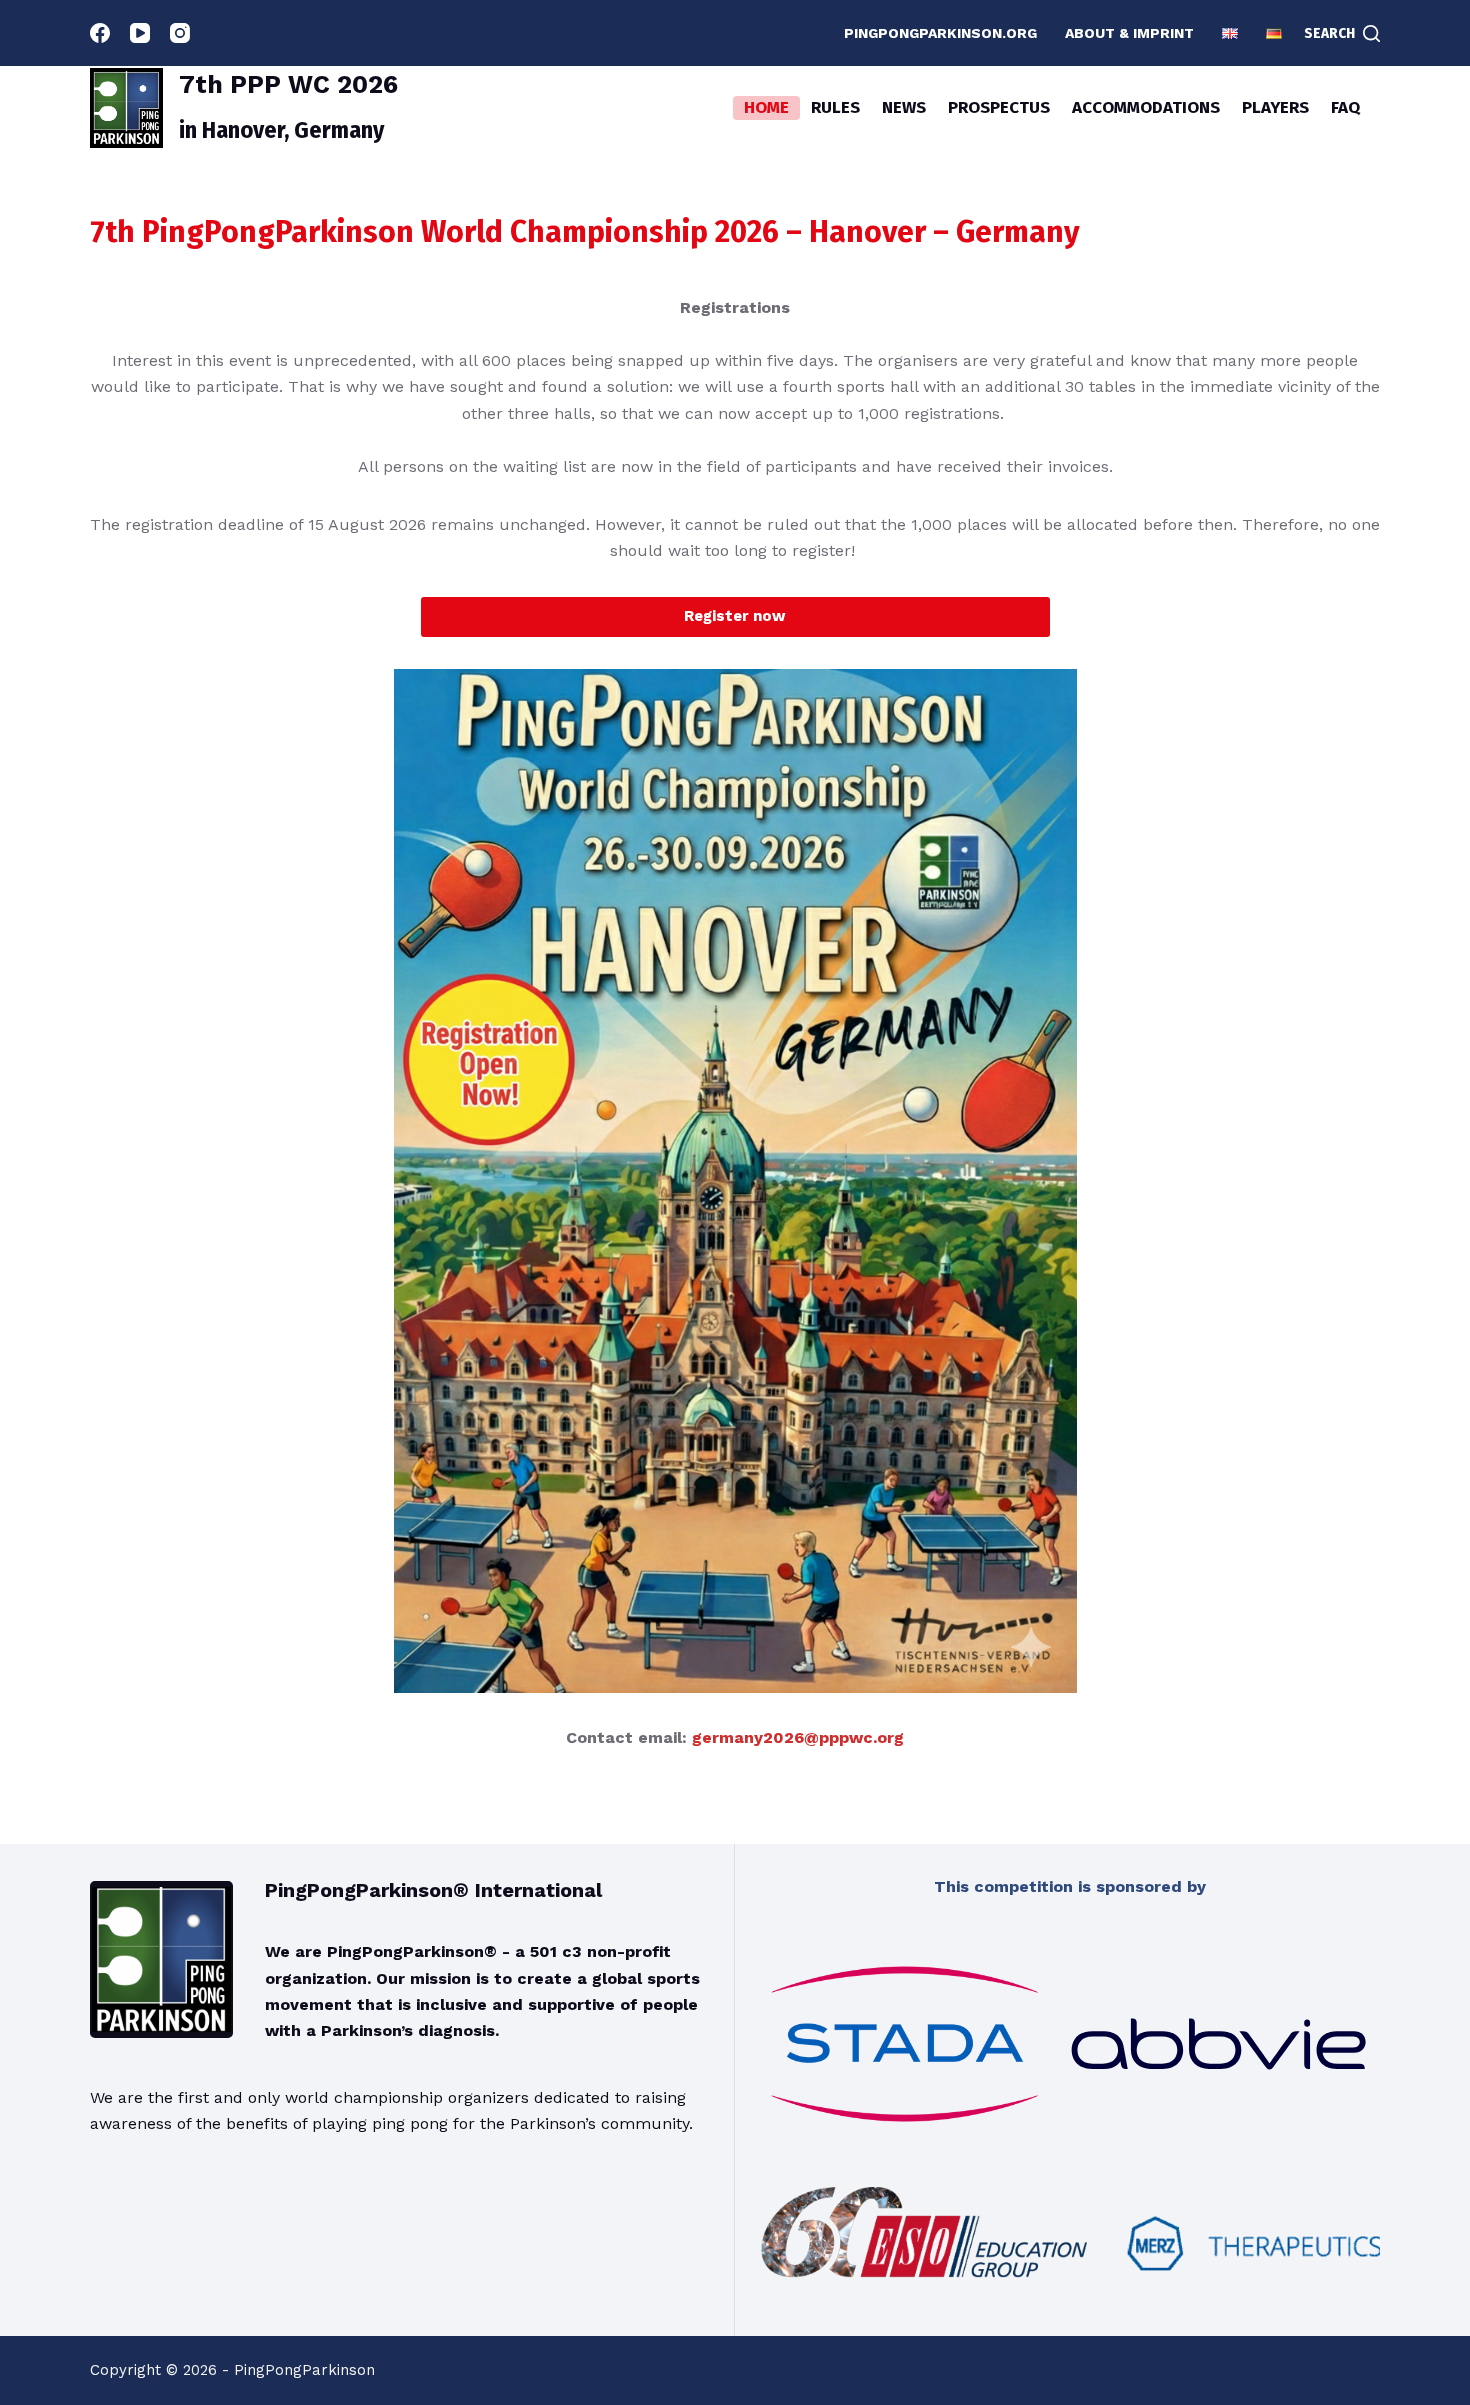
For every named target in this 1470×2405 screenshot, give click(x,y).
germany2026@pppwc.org (798, 1737)
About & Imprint (1129, 33)
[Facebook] (100, 33)
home (766, 107)
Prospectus (999, 107)
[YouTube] (140, 33)
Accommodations (1146, 107)
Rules (835, 107)
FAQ (1345, 107)
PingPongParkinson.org (940, 33)
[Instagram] (180, 33)
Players (1275, 107)
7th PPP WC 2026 (288, 84)
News (904, 107)
